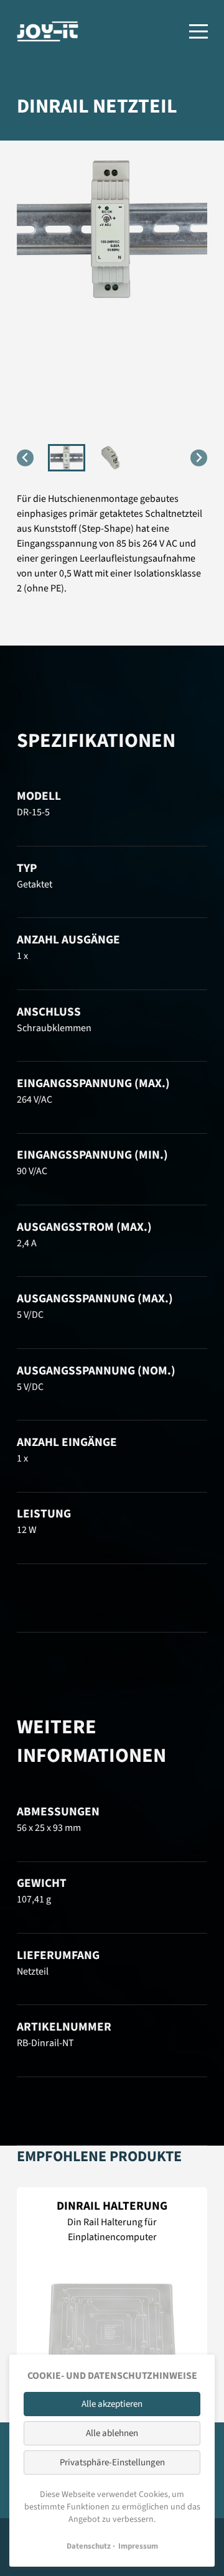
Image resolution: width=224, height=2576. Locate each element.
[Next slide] (199, 458)
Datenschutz (89, 2546)
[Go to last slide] (25, 458)
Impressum (138, 2546)
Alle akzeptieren (112, 2404)
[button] (67, 458)
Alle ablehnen (112, 2433)
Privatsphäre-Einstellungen (112, 2462)
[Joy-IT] (48, 31)
